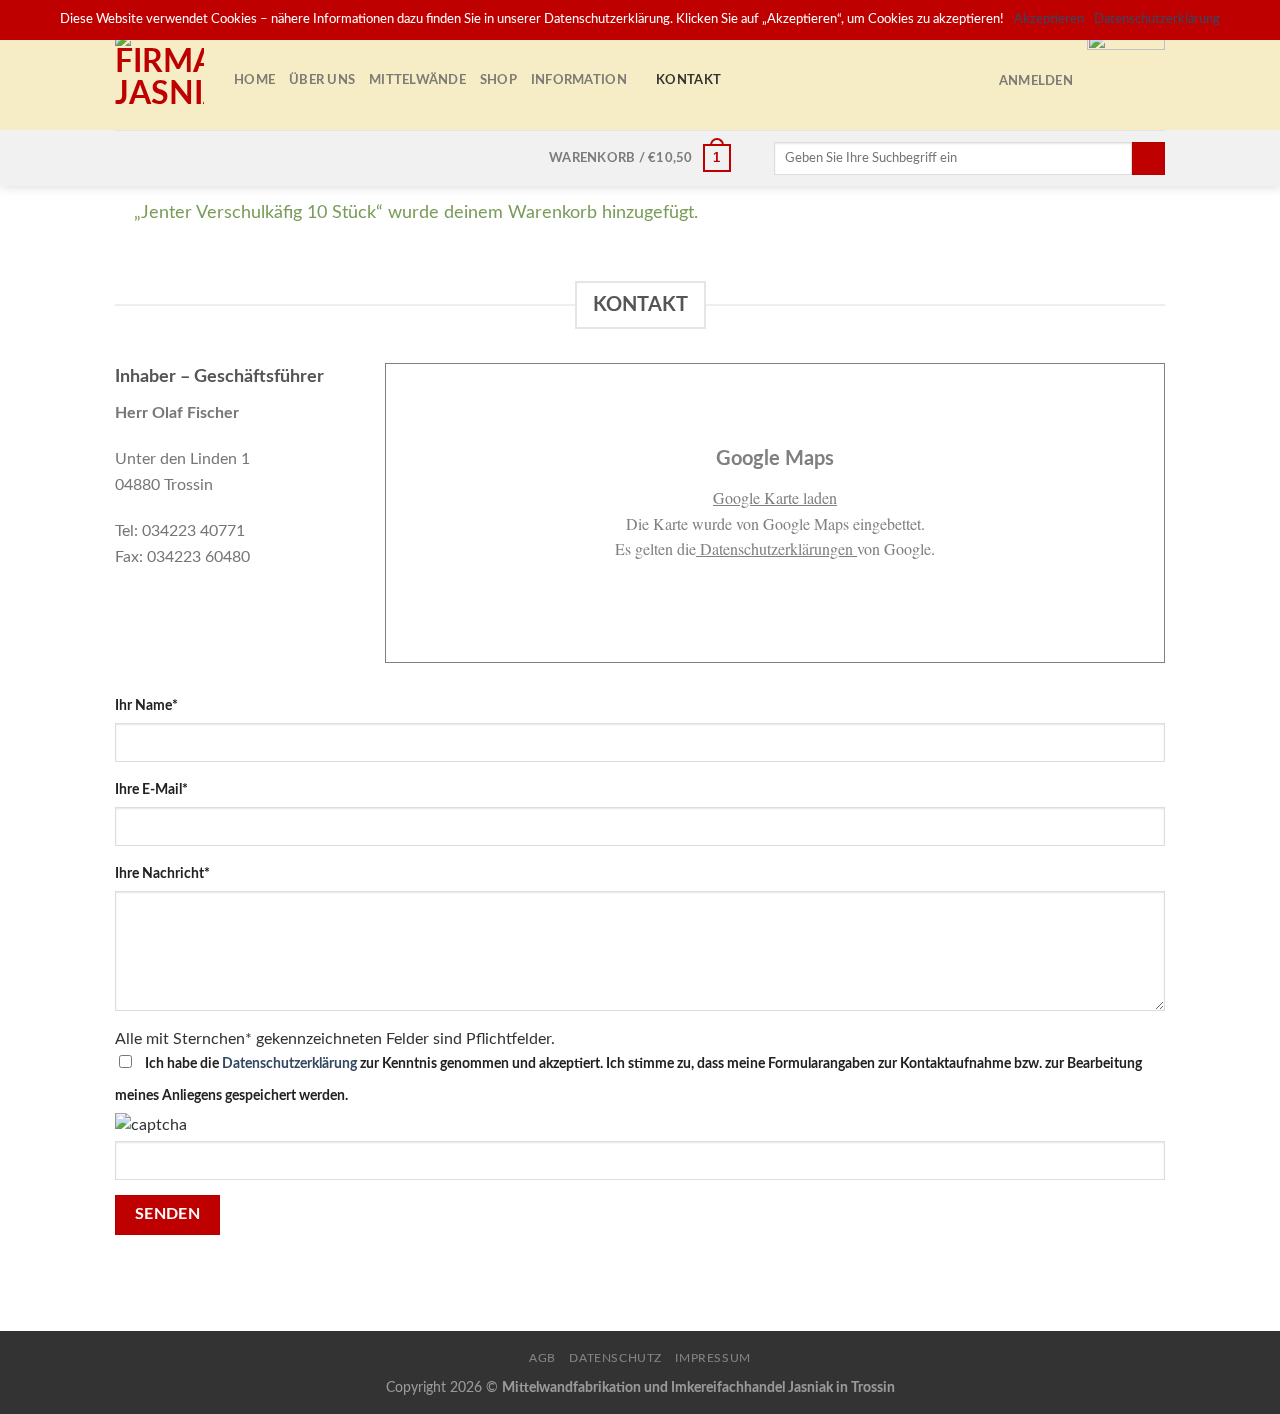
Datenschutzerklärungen (776, 548)
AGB (542, 1358)
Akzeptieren (1049, 19)
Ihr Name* (146, 705)
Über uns (322, 80)
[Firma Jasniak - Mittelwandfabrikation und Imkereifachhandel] (159, 80)
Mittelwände (417, 80)
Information (579, 80)
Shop (498, 80)
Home (254, 80)
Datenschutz (615, 1358)
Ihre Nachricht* (162, 873)
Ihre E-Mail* (151, 789)
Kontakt (688, 80)
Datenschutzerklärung (289, 1063)
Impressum (713, 1358)
